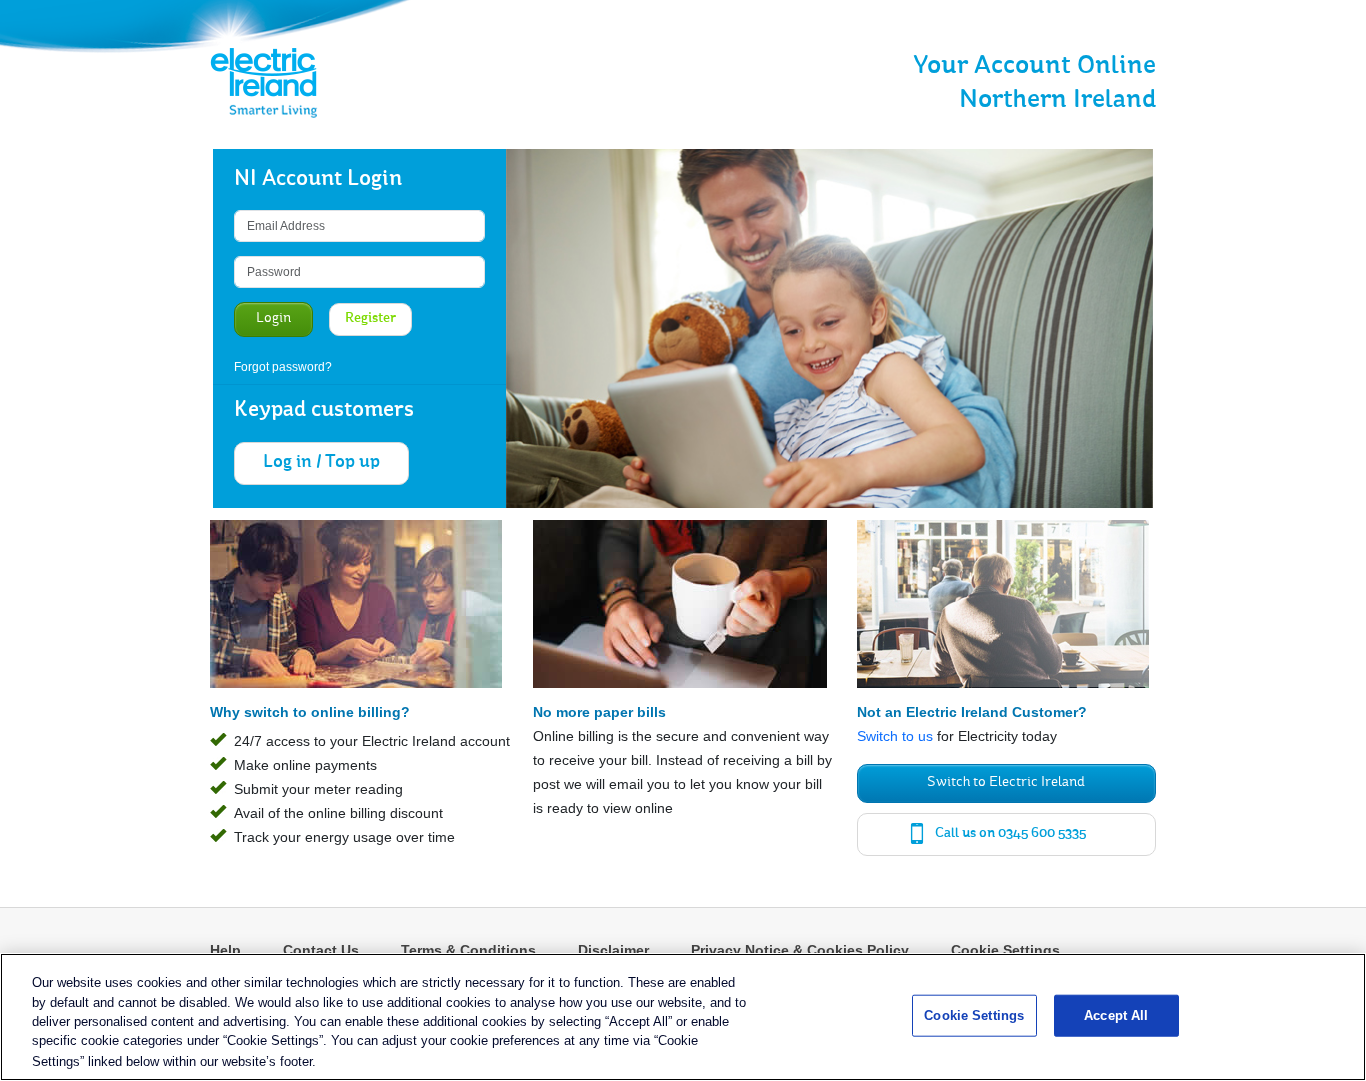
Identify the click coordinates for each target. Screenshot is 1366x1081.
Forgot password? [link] (283, 367)
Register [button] (370, 319)
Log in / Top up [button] (321, 463)
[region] (683, 1017)
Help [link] (225, 950)
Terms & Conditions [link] (468, 950)
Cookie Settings (1005, 950)
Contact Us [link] (321, 950)
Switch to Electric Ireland (1006, 783)
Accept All (1116, 1015)
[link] (247, 83)
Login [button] (273, 319)
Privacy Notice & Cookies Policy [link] (800, 950)
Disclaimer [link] (613, 950)
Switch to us (895, 736)
